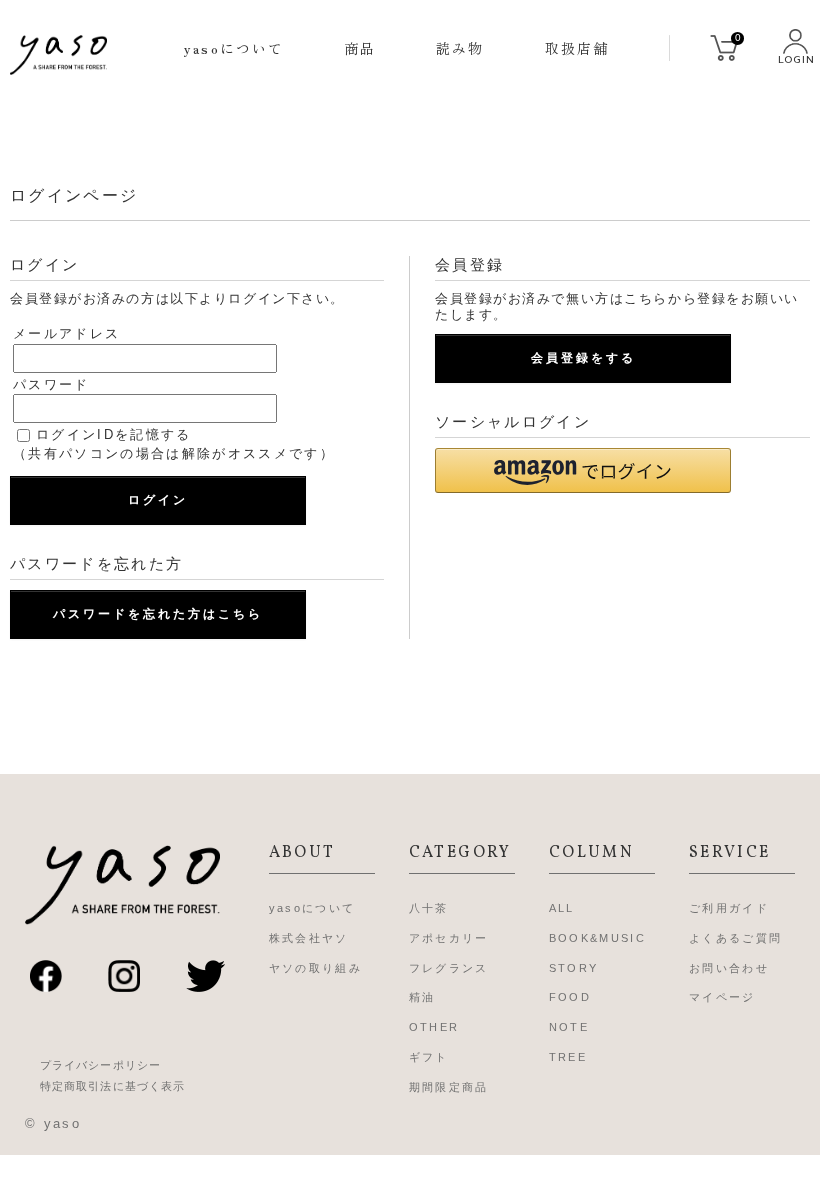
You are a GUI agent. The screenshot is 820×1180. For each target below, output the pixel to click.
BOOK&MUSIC (597, 938)
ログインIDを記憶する (114, 434)
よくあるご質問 (735, 938)
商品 (360, 48)
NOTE (569, 1027)
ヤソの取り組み (315, 968)
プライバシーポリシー (100, 1065)
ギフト (429, 1057)
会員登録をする (583, 358)
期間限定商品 (449, 1087)
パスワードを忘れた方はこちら (158, 614)
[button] (583, 470)
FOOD (570, 997)
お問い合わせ (729, 968)
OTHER (434, 1027)
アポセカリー (449, 938)
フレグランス (449, 968)
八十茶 (429, 908)
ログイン (158, 500)
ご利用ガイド (729, 908)
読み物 (460, 48)
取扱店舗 (577, 48)
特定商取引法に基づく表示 (112, 1086)
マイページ (722, 997)
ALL (562, 908)
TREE (568, 1057)
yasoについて (234, 48)
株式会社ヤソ (309, 938)
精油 (422, 997)
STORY (574, 968)
